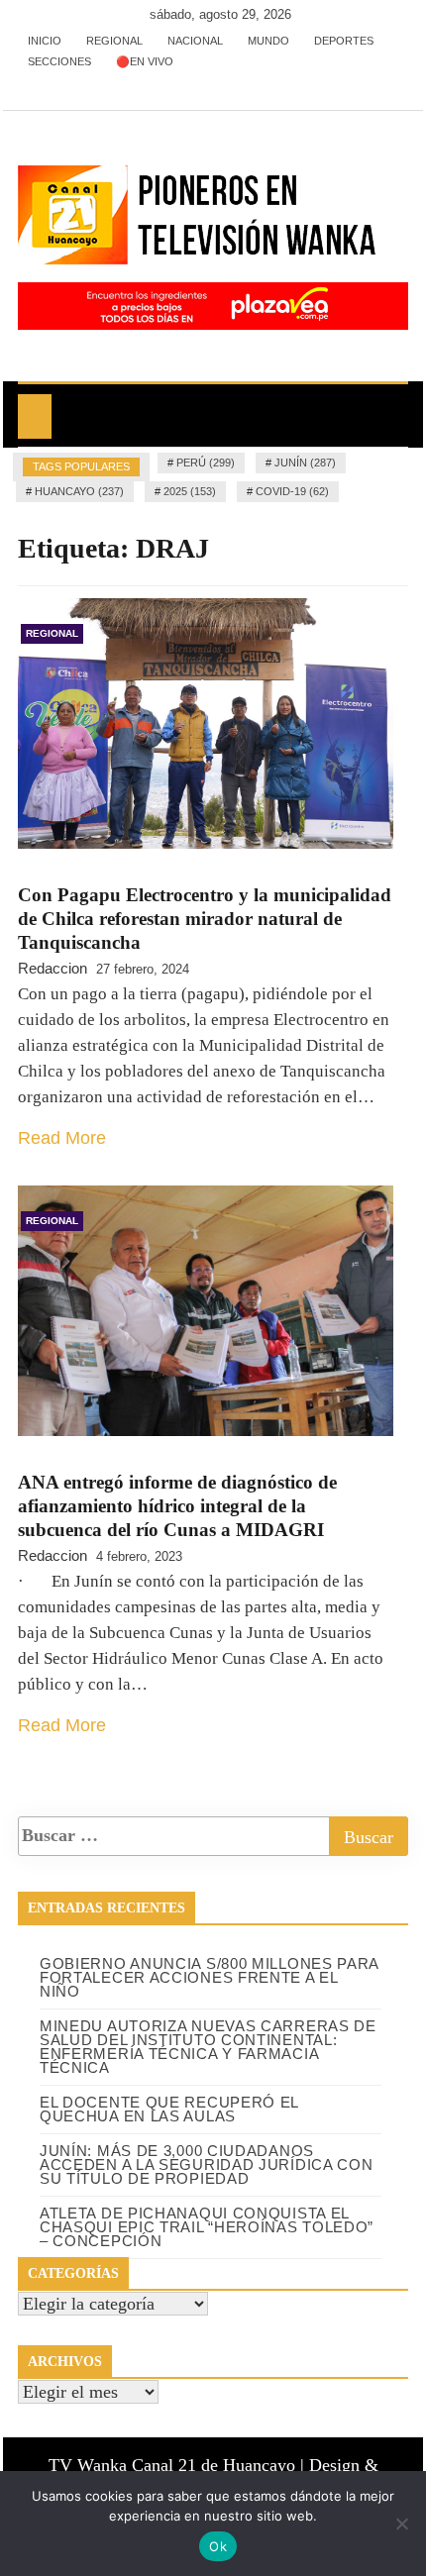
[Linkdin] (122, 83)
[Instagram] (95, 83)
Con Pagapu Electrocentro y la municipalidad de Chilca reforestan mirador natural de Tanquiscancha (205, 919)
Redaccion (53, 968)
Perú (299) (206, 463)
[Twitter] (65, 83)
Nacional (195, 41)
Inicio (45, 41)
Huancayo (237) (79, 491)
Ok (218, 2546)
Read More (62, 1138)
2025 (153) (190, 491)
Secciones (59, 61)
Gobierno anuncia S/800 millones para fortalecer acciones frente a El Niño (209, 1977)
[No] (401, 2524)
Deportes (344, 41)
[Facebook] (35, 83)
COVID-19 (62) (292, 491)
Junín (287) (305, 463)
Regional (114, 41)
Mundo (268, 41)
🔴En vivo (145, 61)
